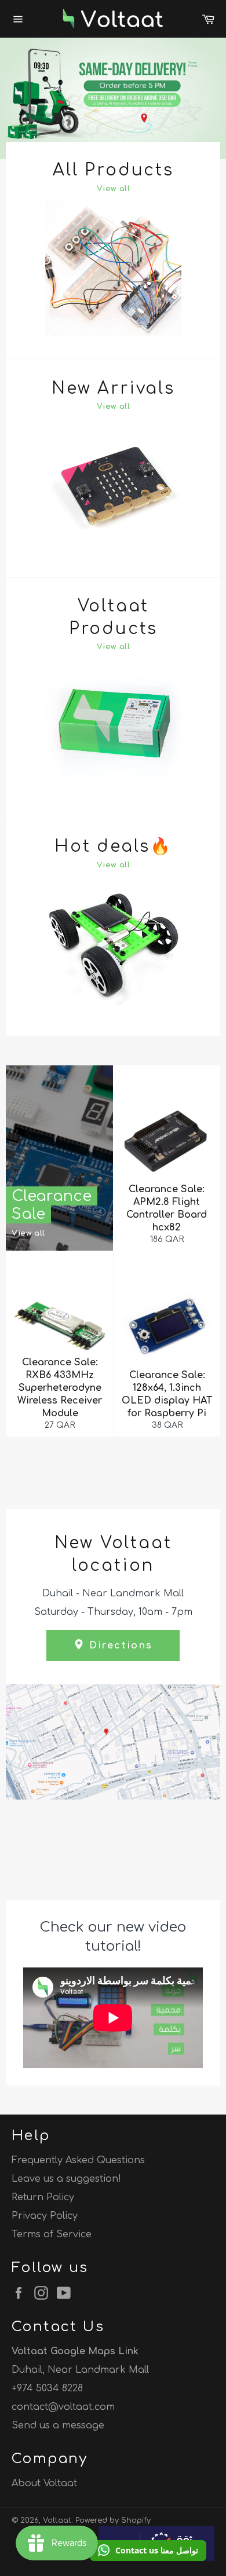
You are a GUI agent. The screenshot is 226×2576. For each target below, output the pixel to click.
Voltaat (57, 2520)
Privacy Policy (45, 2216)
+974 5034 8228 (47, 2388)
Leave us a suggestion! (66, 2179)
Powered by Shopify (113, 2520)
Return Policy (43, 2197)
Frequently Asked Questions (78, 2160)
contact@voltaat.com (63, 2407)
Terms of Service (52, 2234)
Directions (119, 1646)
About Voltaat (44, 2483)
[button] (148, 2551)
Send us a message (58, 2425)
